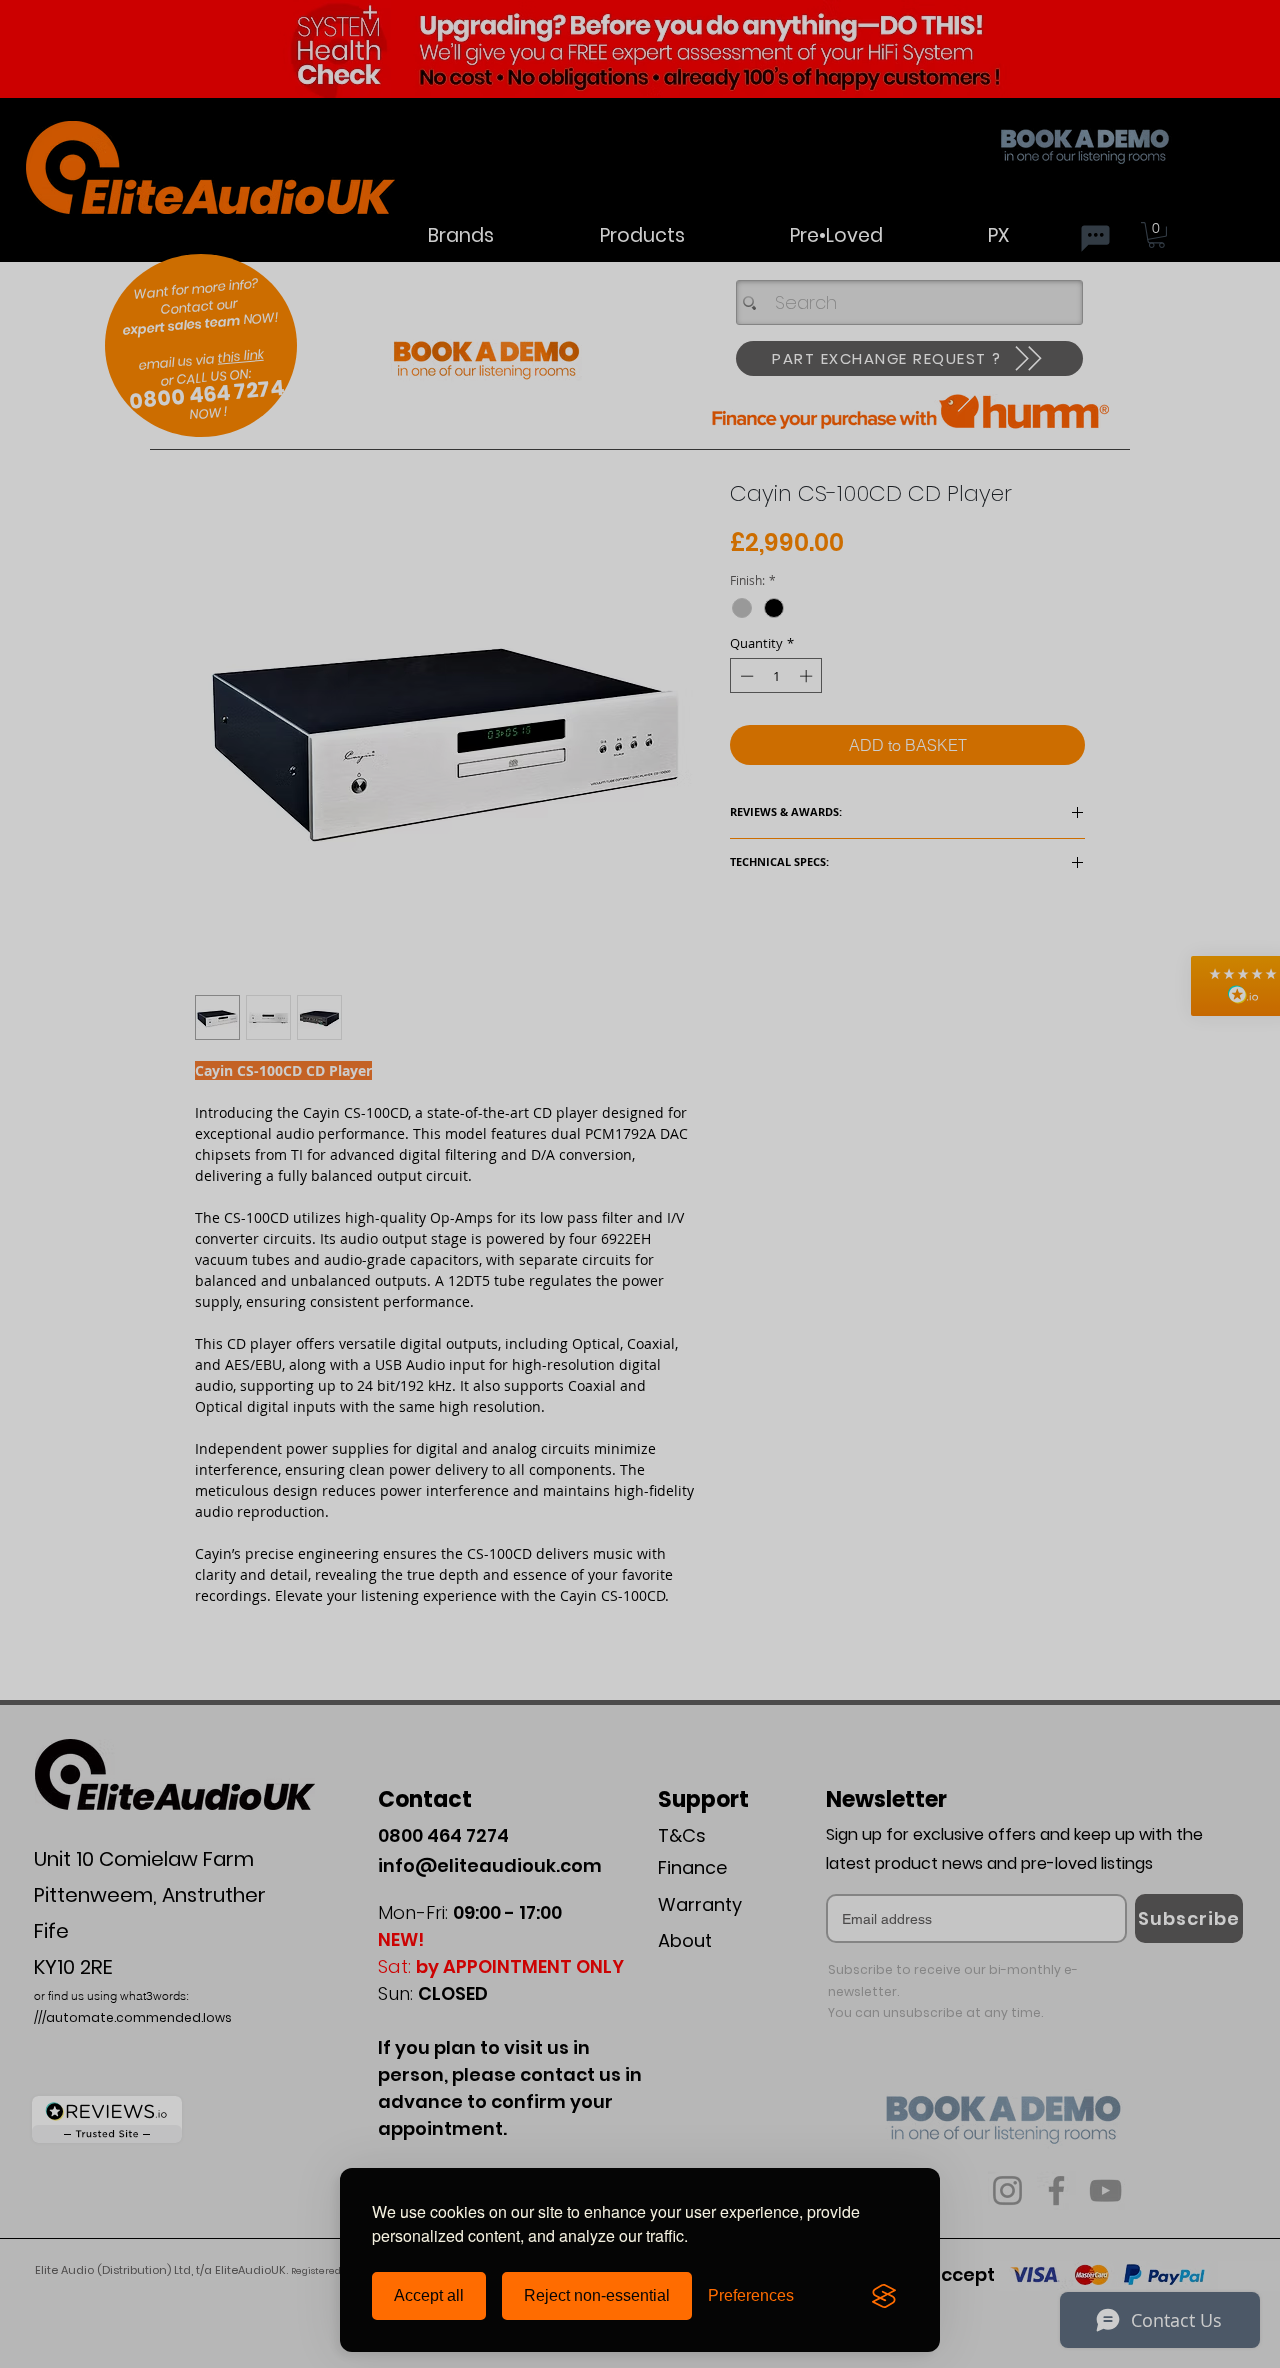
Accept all (429, 2295)
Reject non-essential (597, 2295)
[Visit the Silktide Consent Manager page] (884, 2296)
